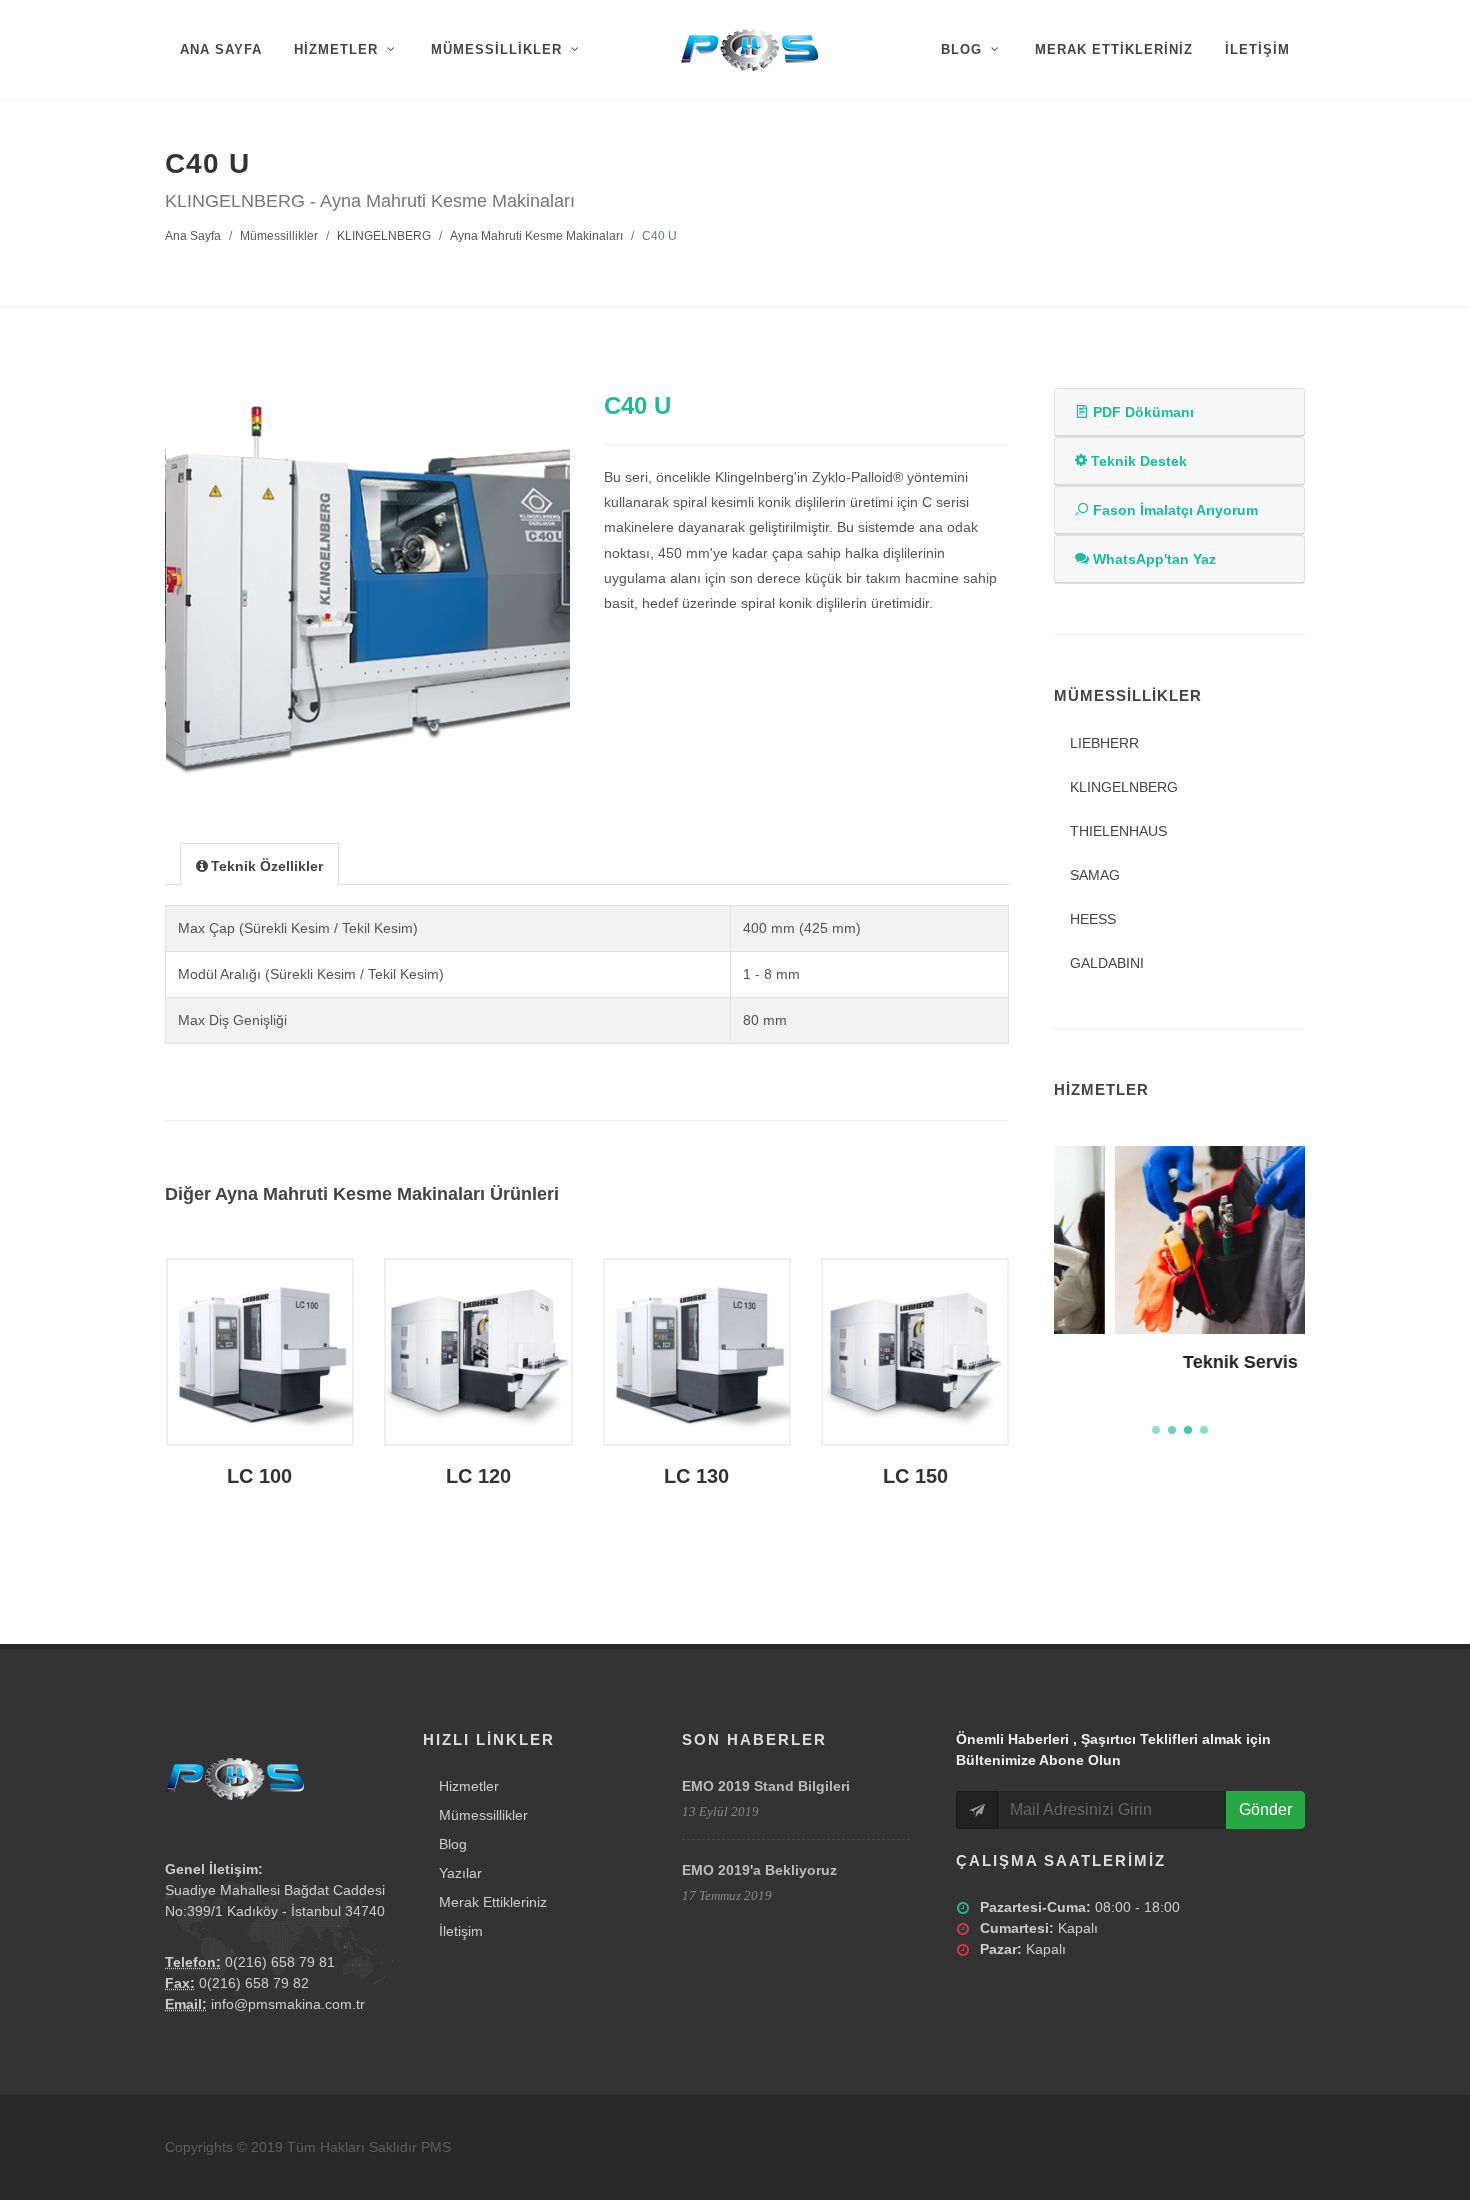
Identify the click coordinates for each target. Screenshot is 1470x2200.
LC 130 (696, 1476)
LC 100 (259, 1476)
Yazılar (460, 1873)
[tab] (259, 863)
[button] (1156, 1430)
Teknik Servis (1179, 1362)
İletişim (461, 1931)
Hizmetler (469, 1786)
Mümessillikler (279, 236)
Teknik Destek (1137, 461)
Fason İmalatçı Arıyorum (1173, 510)
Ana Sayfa (193, 236)
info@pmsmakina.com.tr (288, 2004)
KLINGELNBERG (384, 236)
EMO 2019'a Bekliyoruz (759, 1870)
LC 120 (478, 1476)
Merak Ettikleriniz (493, 1902)
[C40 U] (368, 590)
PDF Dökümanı (1141, 412)
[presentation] (259, 865)
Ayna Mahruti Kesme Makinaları (536, 236)
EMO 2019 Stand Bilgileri (766, 1786)
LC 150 (915, 1476)
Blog (453, 1844)
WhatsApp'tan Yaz (1152, 559)
